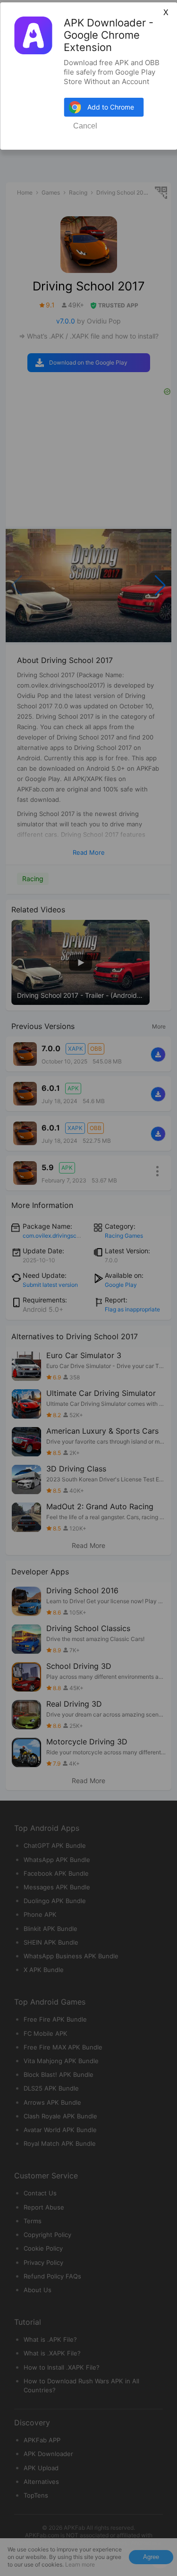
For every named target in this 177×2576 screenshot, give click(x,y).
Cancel (85, 126)
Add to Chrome (111, 107)
